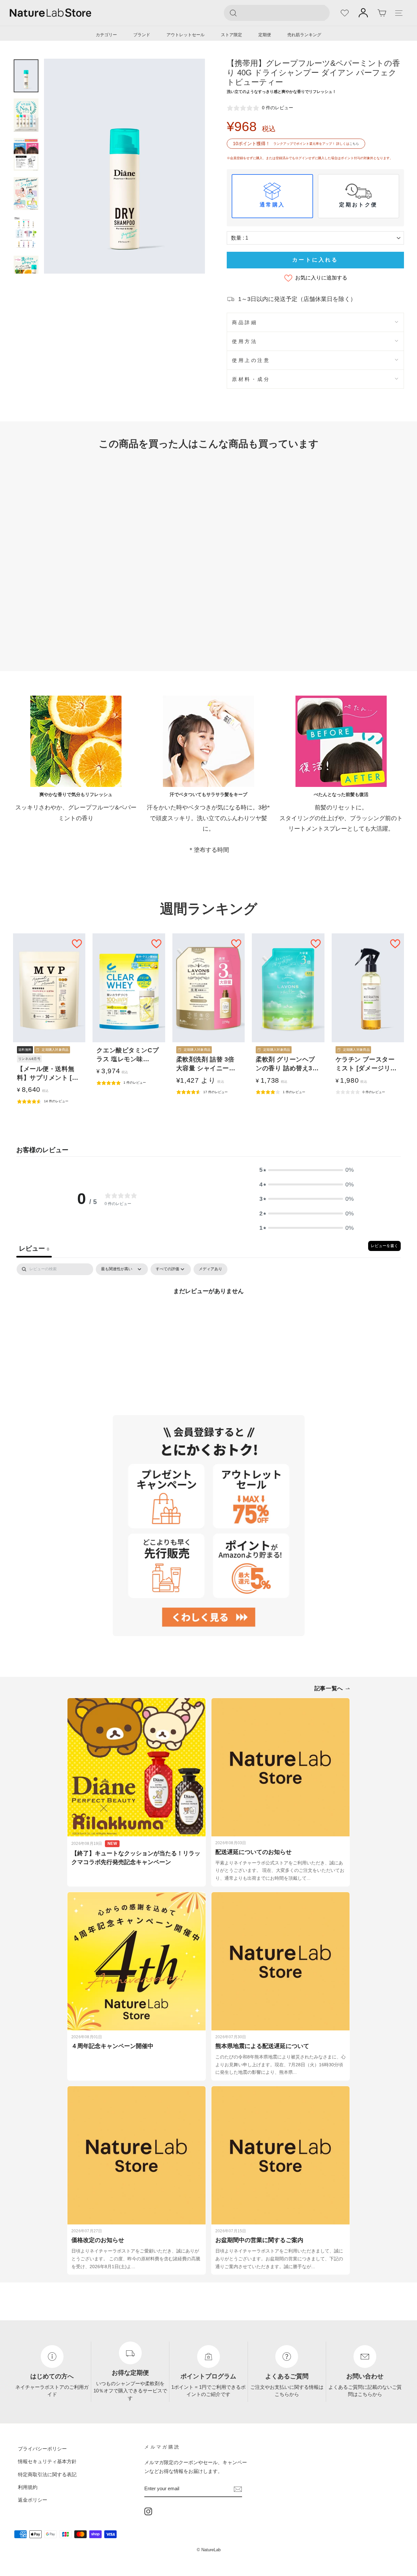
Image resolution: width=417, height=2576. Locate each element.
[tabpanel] (208, 1313)
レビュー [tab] (34, 1248)
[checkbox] (210, 1269)
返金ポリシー (33, 2500)
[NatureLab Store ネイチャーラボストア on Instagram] (148, 2511)
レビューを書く (384, 1246)
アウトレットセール (186, 35)
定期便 (265, 35)
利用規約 (28, 2487)
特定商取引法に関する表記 (47, 2474)
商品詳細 (245, 322)
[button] (307, 1170)
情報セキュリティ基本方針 (47, 2461)
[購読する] (238, 2489)
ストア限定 (231, 35)
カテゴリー (106, 35)
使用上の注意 (251, 360)
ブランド (142, 35)
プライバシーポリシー (42, 2449)
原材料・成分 (251, 379)
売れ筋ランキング (304, 35)
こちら (354, 144)
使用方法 (245, 341)
